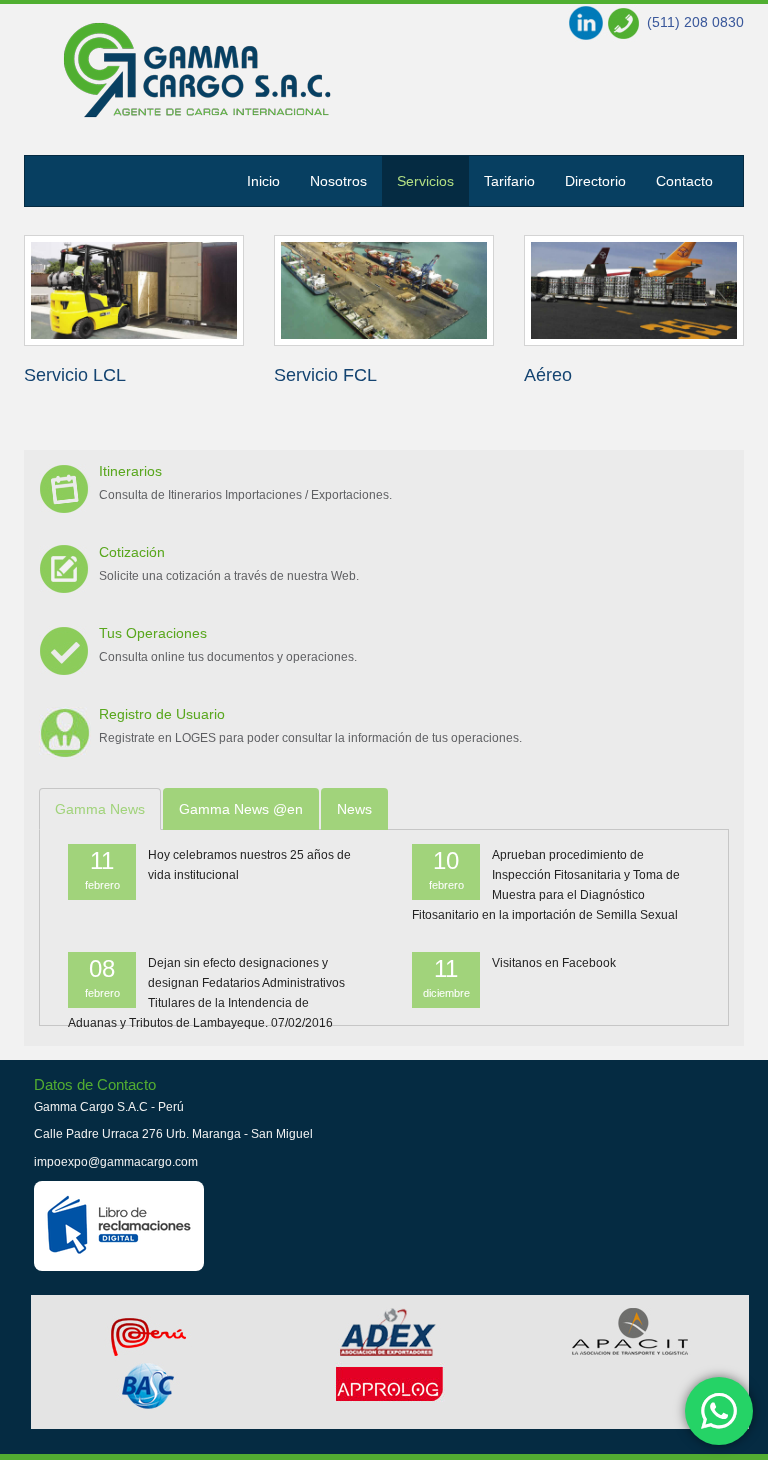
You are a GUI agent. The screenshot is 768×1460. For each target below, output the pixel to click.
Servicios (197, 70)
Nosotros (338, 181)
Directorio (595, 181)
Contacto (684, 181)
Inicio (263, 181)
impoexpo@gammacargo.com (116, 1162)
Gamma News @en (241, 809)
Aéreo (548, 375)
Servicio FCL (325, 375)
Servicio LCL (75, 375)
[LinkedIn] (586, 22)
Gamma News (100, 809)
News (354, 809)
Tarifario (509, 181)
